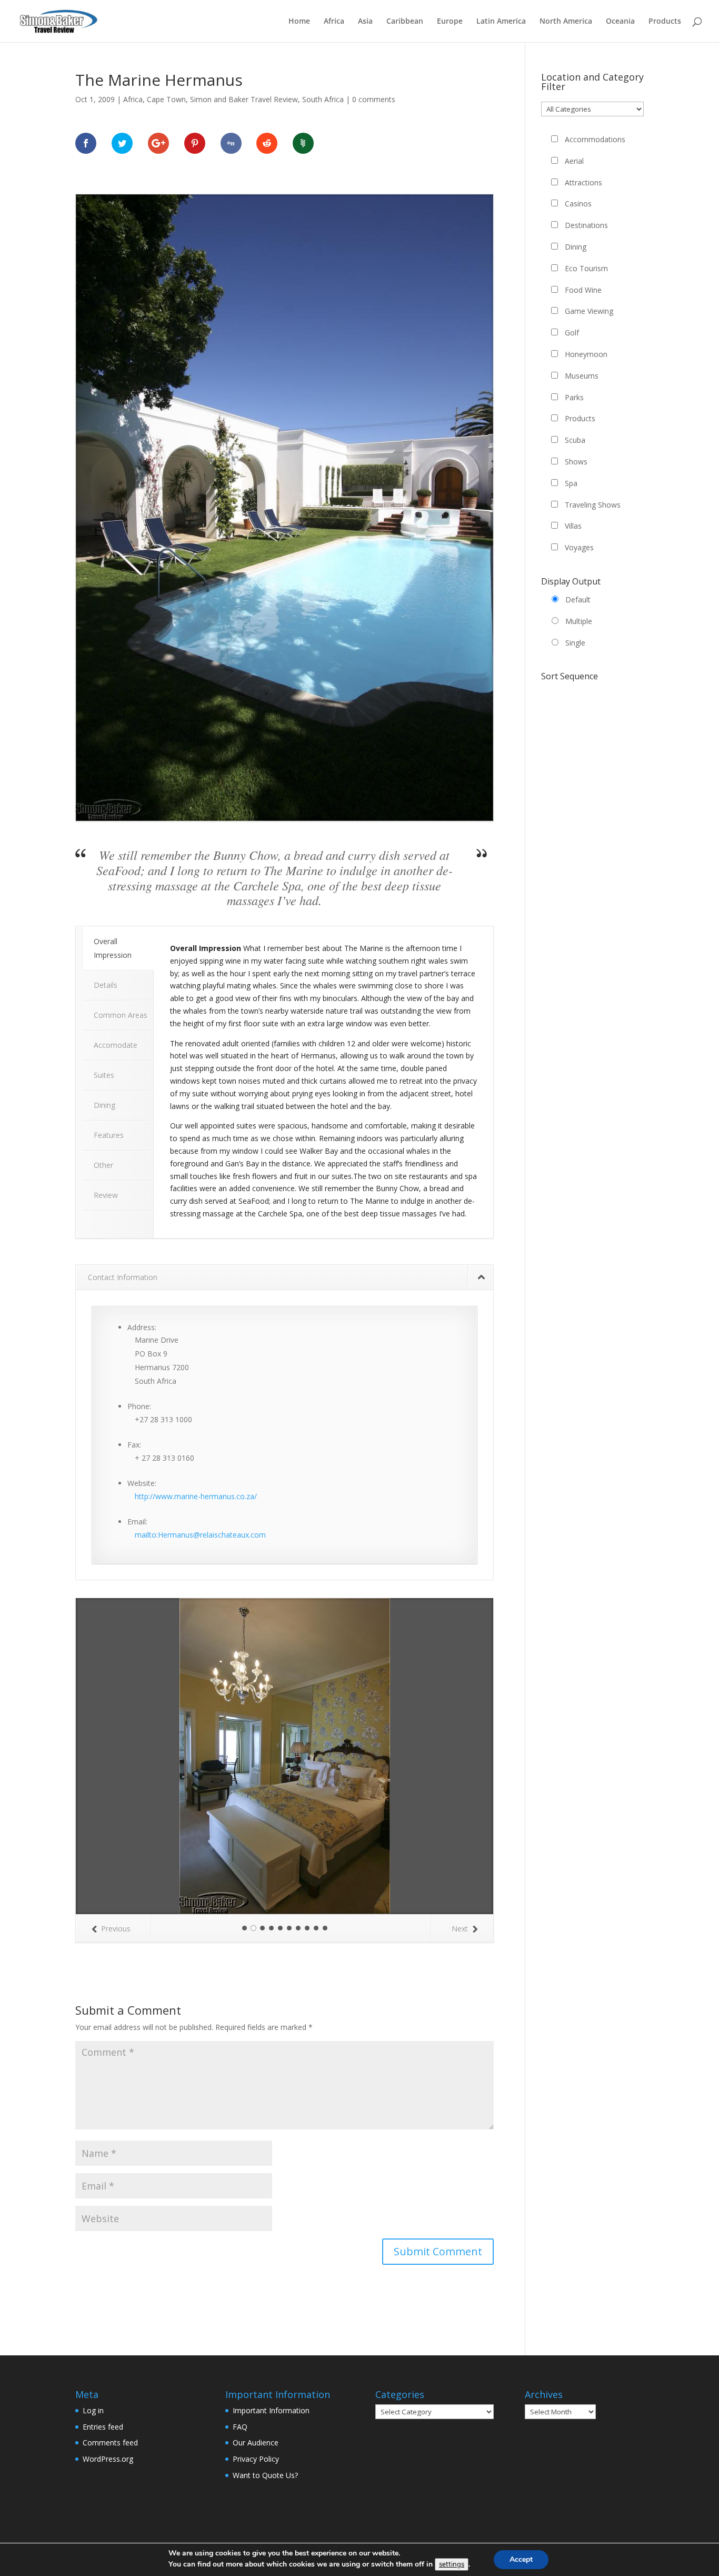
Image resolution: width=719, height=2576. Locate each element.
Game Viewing (589, 311)
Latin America (501, 22)
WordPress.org (108, 2283)
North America (566, 22)
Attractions (583, 182)
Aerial (574, 161)
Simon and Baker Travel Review (244, 99)
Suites (104, 1075)
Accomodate (116, 1045)
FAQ (240, 2251)
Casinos (578, 204)
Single (575, 643)
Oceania (620, 22)
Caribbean (405, 22)
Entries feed (103, 2251)
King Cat (136, 2386)
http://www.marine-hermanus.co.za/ (196, 1496)
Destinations (586, 225)
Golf (572, 333)
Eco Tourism (586, 268)
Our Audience (256, 2267)
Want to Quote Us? (265, 2300)
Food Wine (583, 290)
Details (106, 985)
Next (460, 1753)
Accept (521, 2559)
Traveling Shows (593, 505)
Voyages (579, 547)
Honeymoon (586, 354)
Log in (93, 2235)
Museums (582, 376)
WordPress (223, 2386)
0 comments (374, 99)
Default (578, 600)
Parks (574, 397)
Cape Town (166, 99)
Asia (365, 22)
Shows (576, 462)
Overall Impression (113, 948)
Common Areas (121, 1015)
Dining (104, 1105)
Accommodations (595, 139)
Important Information (271, 2235)
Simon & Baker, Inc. (297, 2386)
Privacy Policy (256, 2283)
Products (665, 22)
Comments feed (110, 2267)
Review (106, 1195)
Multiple (579, 621)
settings (452, 2564)
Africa (334, 22)
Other (103, 1165)
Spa (571, 483)
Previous (116, 1753)
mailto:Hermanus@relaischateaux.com (200, 1535)
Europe (450, 22)
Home (299, 22)
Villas (573, 526)
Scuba (575, 440)
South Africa (323, 99)
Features (109, 1135)
